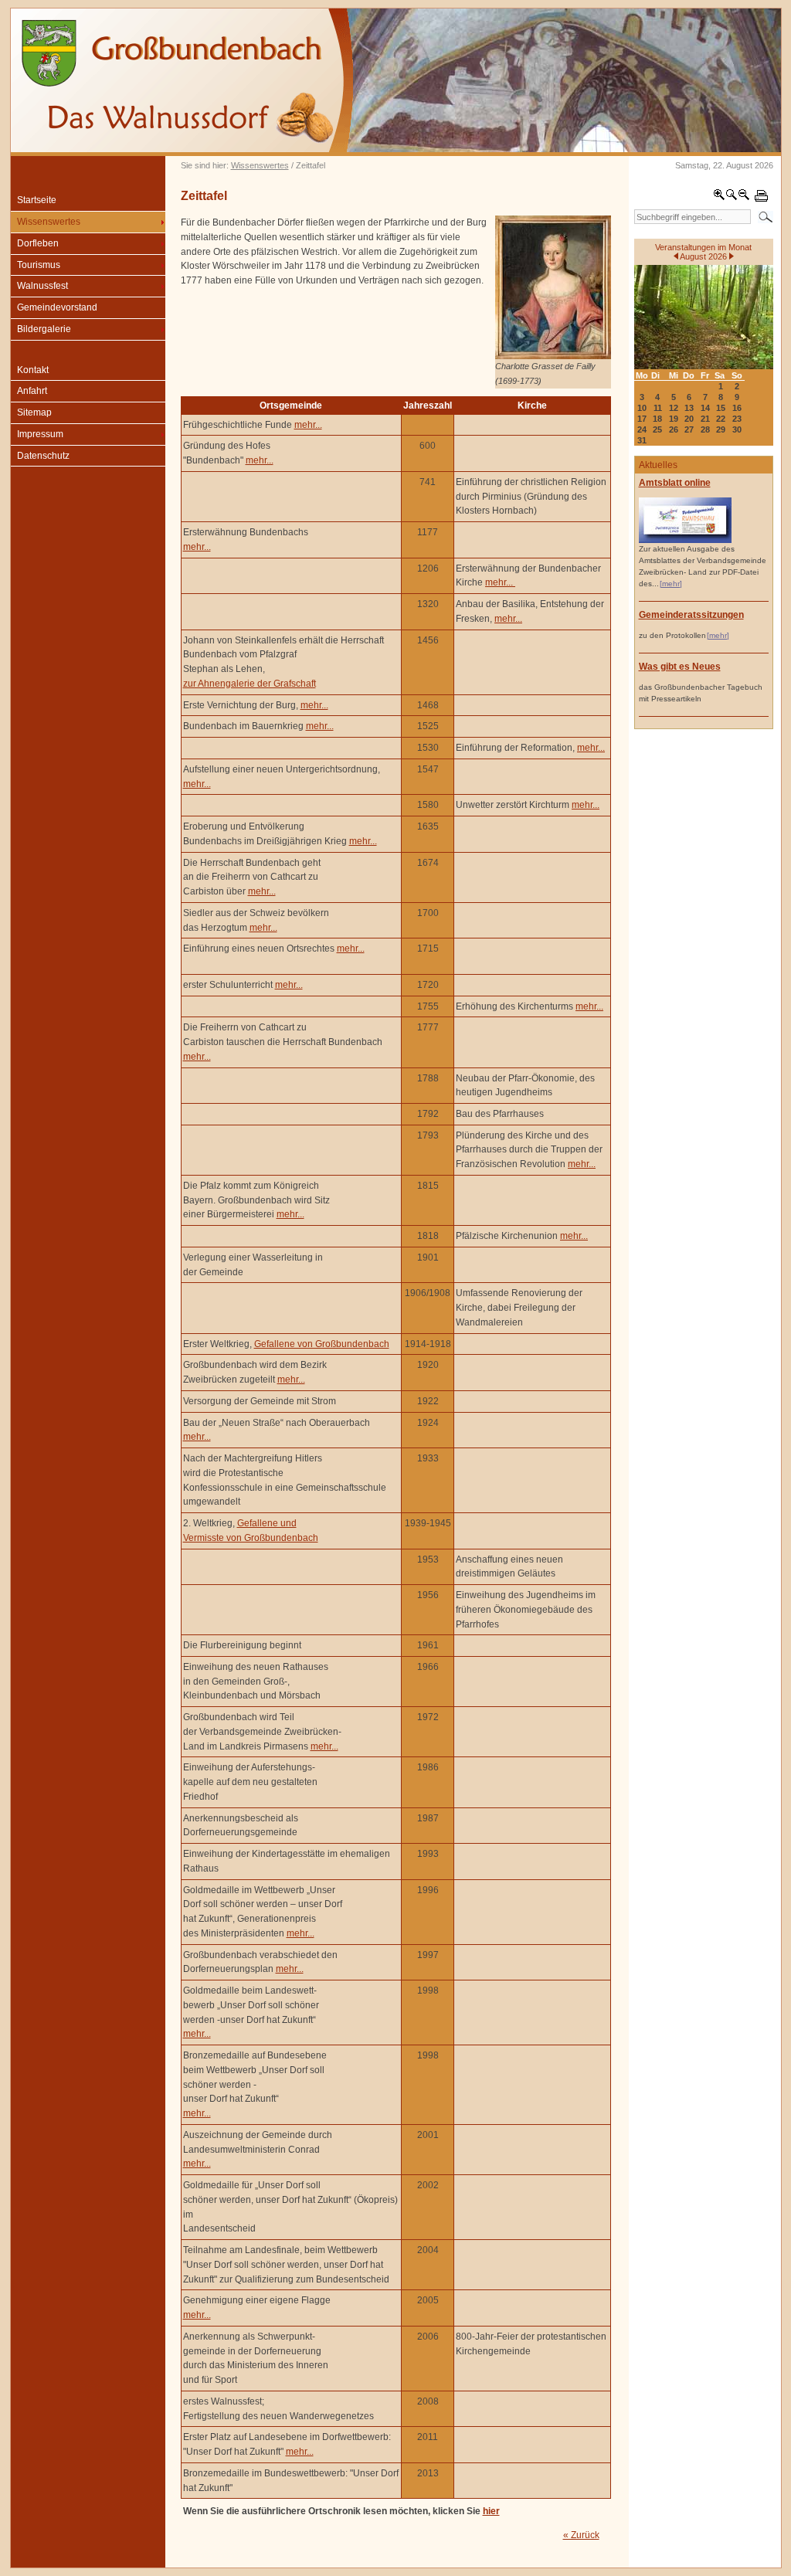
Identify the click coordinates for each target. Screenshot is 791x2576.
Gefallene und (267, 1523)
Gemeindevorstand (57, 307)
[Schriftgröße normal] (732, 198)
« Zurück (581, 2535)
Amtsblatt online (675, 483)
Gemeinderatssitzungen (691, 615)
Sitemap (34, 412)
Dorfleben (38, 243)
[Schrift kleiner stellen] (744, 198)
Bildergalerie (44, 329)
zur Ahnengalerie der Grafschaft (250, 684)
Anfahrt (32, 391)
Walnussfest (42, 286)
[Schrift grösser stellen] (719, 198)
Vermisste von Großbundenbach (251, 1538)
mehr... (308, 425)
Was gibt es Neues (680, 667)
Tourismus (39, 265)
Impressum (40, 434)
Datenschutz (43, 456)
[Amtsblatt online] (685, 540)
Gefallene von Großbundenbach (322, 1344)
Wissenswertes (260, 165)
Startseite (37, 200)
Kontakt (33, 370)
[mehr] (671, 584)
